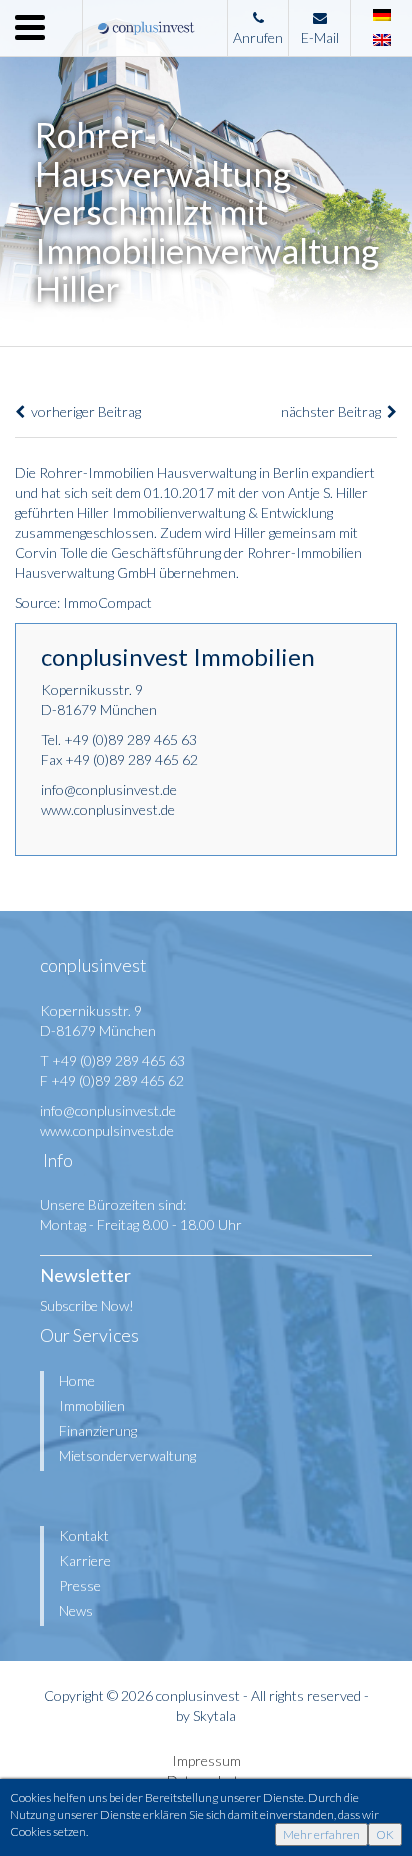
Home (77, 1380)
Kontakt (84, 1535)
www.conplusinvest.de (108, 809)
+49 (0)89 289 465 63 (130, 739)
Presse (80, 1585)
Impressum (206, 1760)
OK (385, 1834)
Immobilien (92, 1405)
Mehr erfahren (321, 1834)
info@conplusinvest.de (109, 789)
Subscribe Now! (87, 1305)
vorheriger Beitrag (83, 411)
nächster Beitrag (334, 411)
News (76, 1610)
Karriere (85, 1560)
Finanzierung (98, 1430)
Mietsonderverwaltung (127, 1455)
